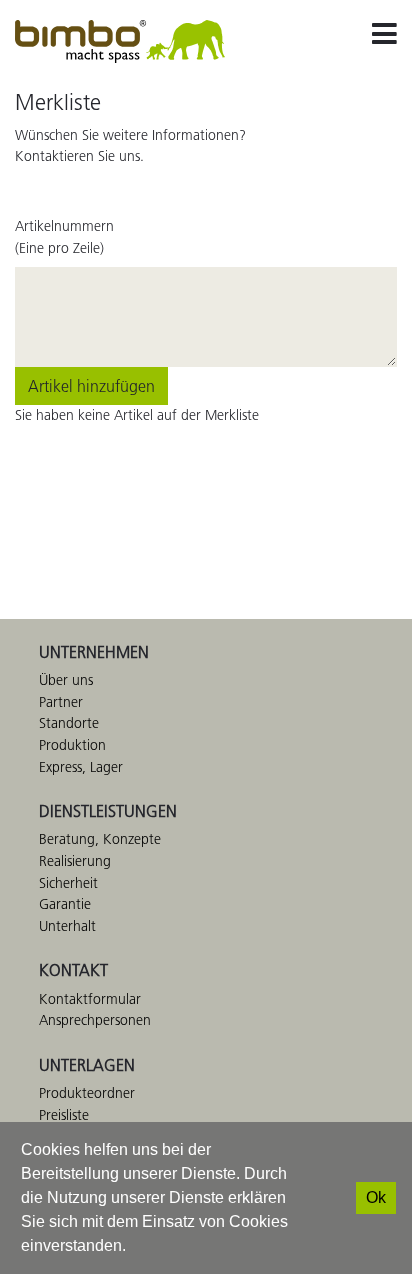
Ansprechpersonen (95, 1020)
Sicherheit (68, 883)
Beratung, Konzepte (100, 839)
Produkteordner (87, 1093)
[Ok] (376, 1198)
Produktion (72, 745)
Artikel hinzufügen (91, 386)
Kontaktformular (90, 999)
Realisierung (75, 861)
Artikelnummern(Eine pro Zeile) (64, 237)
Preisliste (64, 1115)
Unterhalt (67, 926)
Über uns (66, 680)
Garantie (65, 904)
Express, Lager (81, 767)
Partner (61, 702)
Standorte (69, 723)
